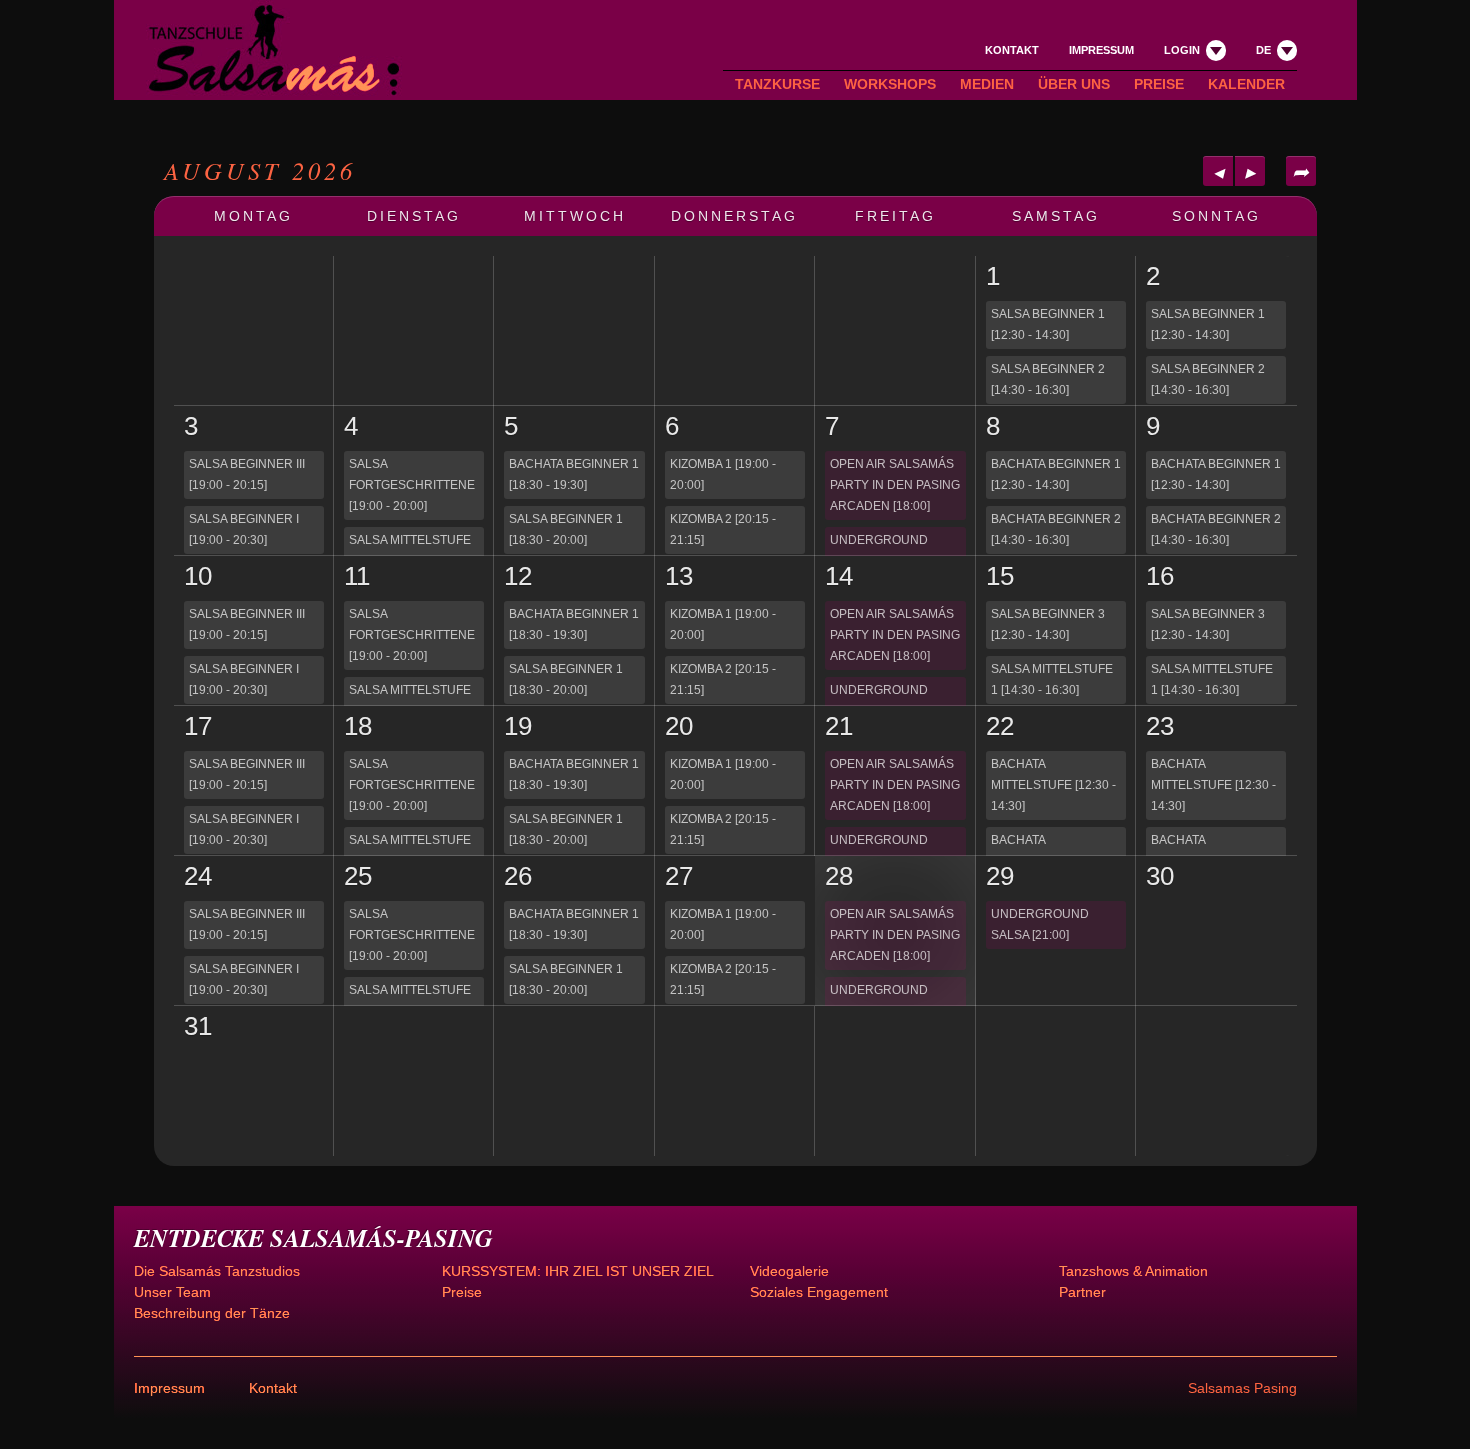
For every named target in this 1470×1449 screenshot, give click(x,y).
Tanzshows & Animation (1133, 1271)
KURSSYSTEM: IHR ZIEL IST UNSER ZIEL (578, 1271)
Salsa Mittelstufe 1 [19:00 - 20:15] (410, 550)
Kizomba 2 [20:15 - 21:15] (723, 529)
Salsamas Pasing (1242, 1388)
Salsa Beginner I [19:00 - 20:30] (244, 529)
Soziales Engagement (819, 1292)
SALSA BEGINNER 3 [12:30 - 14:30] (1048, 624)
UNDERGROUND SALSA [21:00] (879, 550)
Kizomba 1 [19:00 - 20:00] (723, 474)
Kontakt (1012, 50)
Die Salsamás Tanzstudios (217, 1271)
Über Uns (1074, 84)
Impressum (1101, 50)
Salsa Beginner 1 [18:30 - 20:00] (566, 529)
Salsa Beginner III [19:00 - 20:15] (247, 474)
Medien (987, 84)
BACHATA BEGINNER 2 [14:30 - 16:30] (1056, 529)
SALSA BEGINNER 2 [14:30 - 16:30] (1048, 379)
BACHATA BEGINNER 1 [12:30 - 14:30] (1056, 474)
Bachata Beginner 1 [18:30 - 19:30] (574, 474)
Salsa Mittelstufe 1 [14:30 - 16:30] (1052, 679)
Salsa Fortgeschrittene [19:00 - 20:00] (412, 485)
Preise (1159, 84)
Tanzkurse (777, 84)
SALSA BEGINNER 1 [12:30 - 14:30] (1048, 324)
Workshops (890, 84)
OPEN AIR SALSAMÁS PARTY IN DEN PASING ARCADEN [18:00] (895, 485)
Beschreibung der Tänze (212, 1313)
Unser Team (172, 1292)
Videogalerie (789, 1271)
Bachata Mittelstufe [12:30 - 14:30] (1053, 785)
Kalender (1246, 84)
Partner (1082, 1292)
